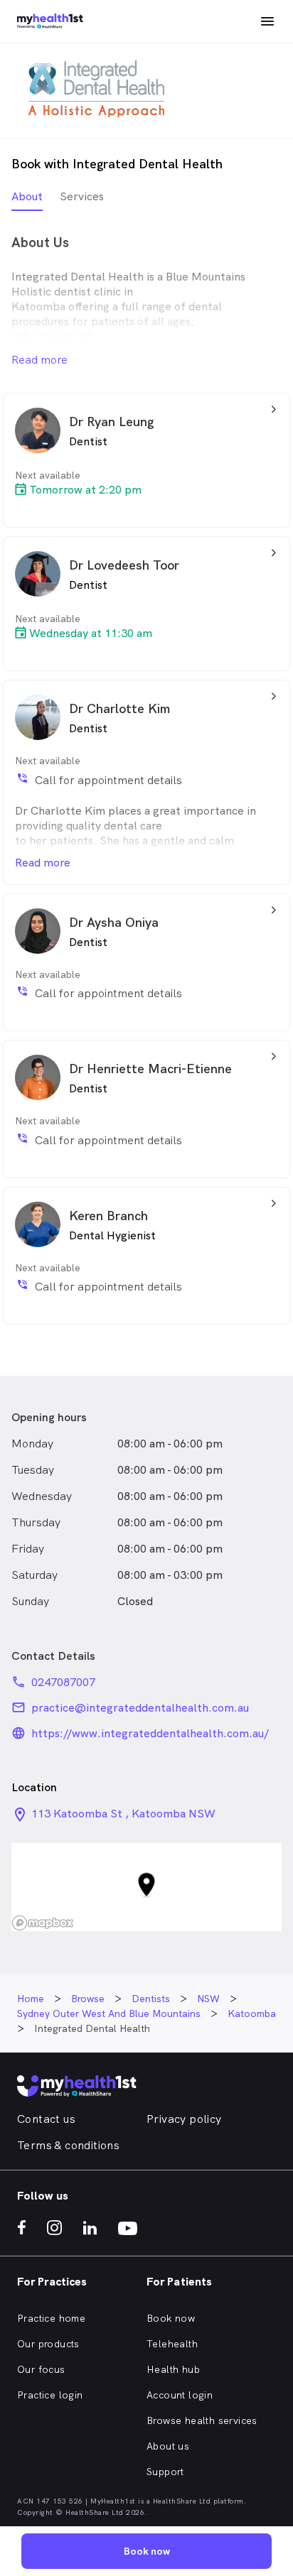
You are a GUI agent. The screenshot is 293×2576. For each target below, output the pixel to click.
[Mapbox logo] (43, 1923)
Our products (48, 2344)
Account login (180, 2395)
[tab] (27, 200)
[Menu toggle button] (267, 21)
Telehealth (172, 2344)
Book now (171, 2318)
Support (165, 2472)
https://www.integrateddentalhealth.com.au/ (150, 1733)
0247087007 (63, 1682)
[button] (146, 1887)
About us (168, 2446)
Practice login (50, 2395)
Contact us (46, 2119)
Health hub (173, 2369)
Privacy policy (184, 2119)
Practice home (51, 2318)
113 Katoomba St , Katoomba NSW (123, 1814)
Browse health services (202, 2420)
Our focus (41, 2369)
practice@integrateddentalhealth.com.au (140, 1708)
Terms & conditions (68, 2145)
